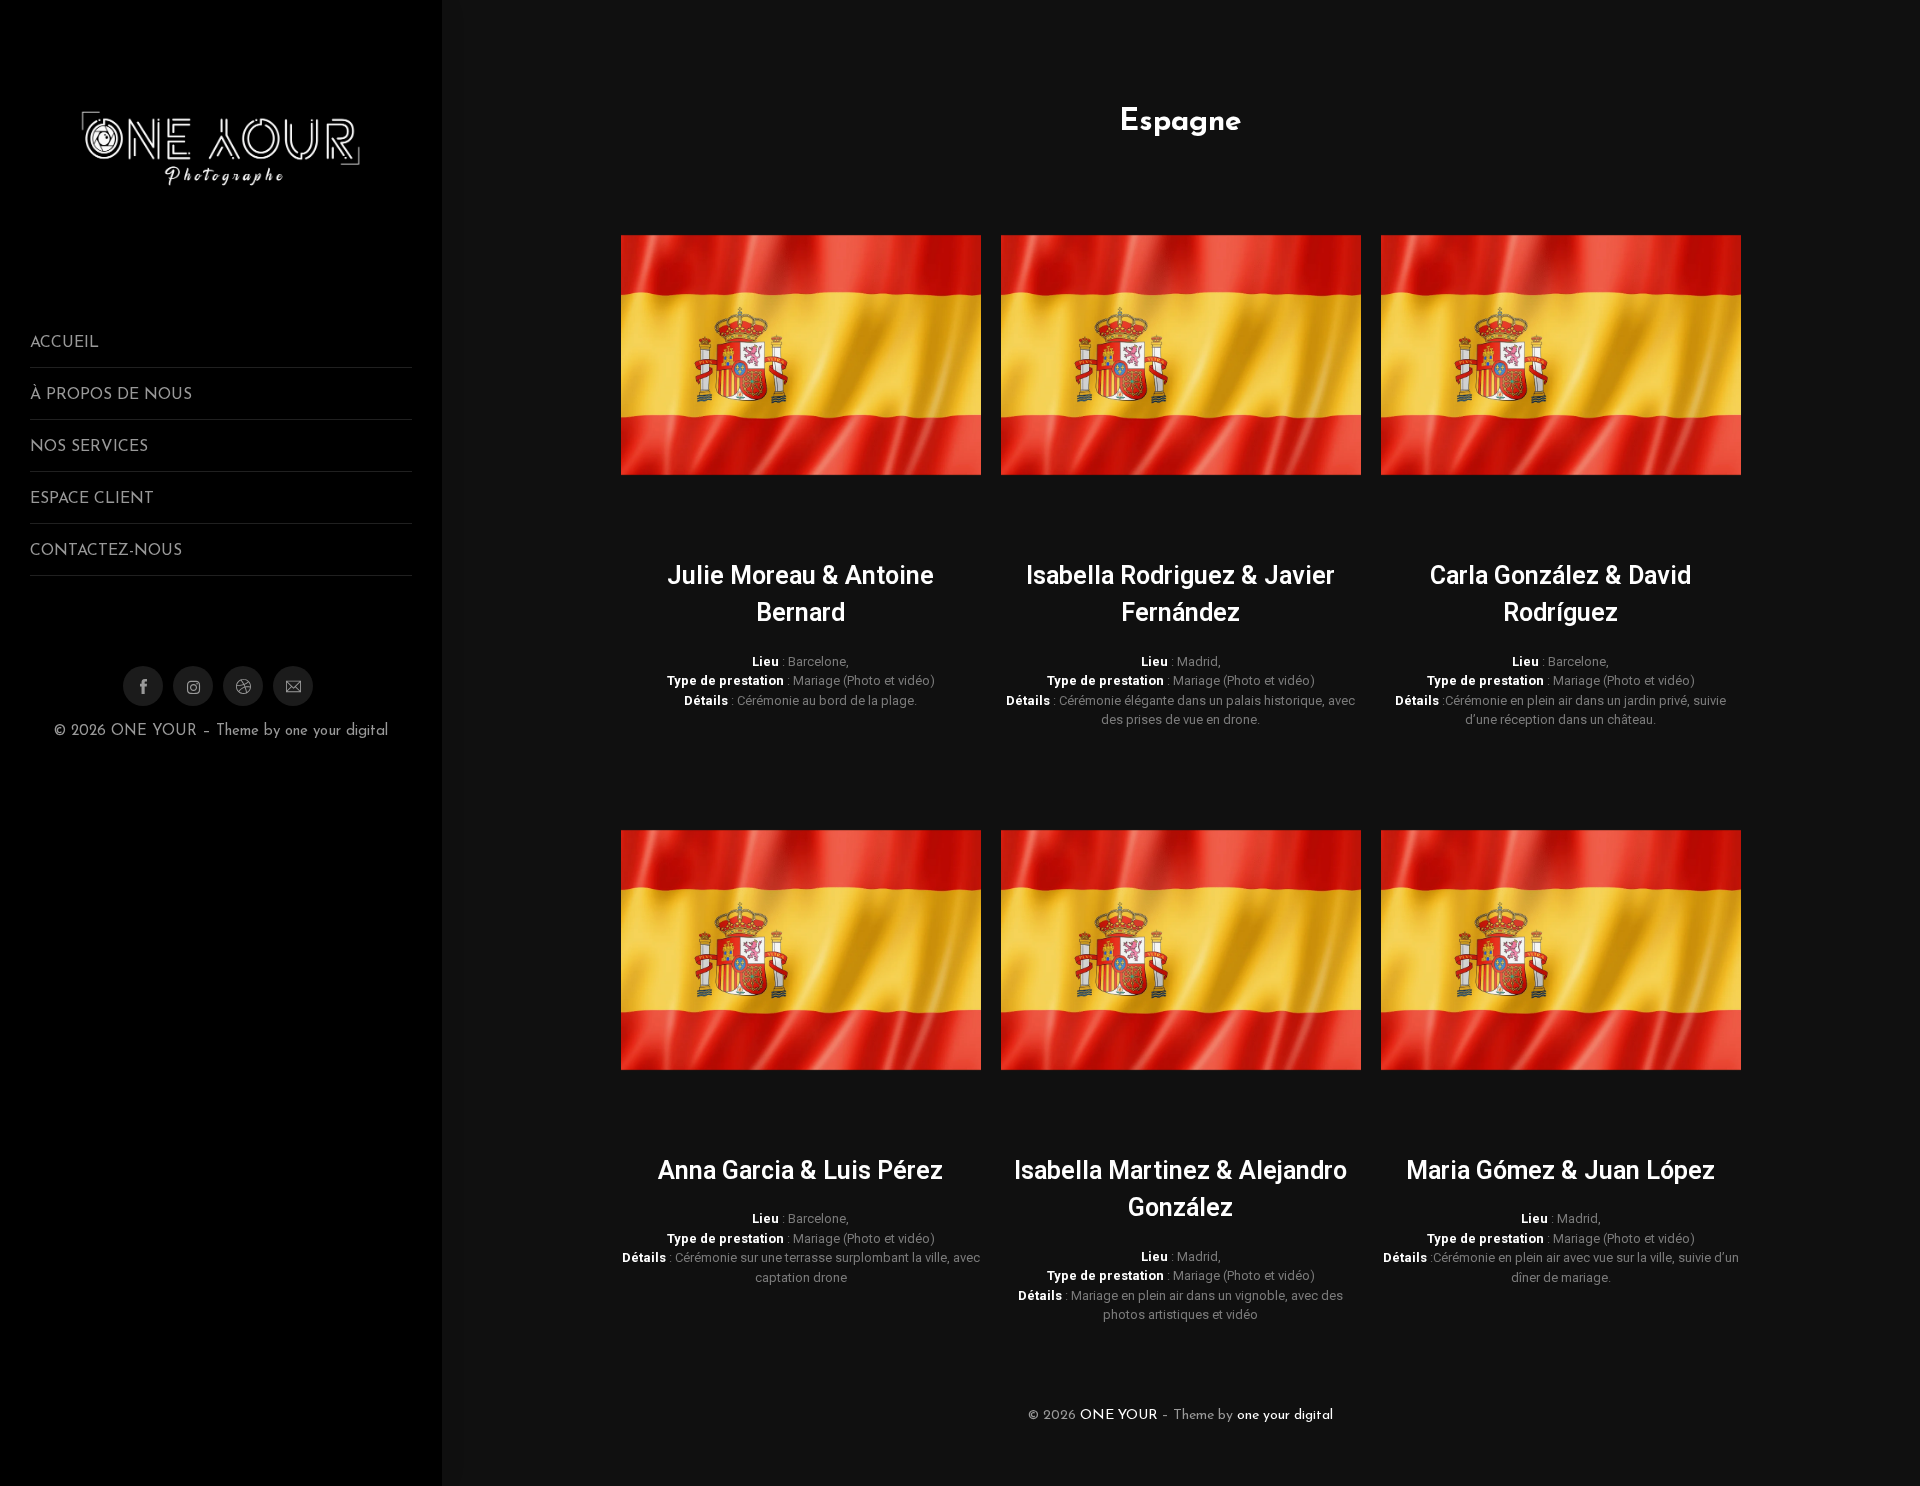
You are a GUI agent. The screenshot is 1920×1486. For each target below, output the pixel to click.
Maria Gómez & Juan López (1560, 1170)
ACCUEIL (64, 343)
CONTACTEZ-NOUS (106, 551)
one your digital (336, 731)
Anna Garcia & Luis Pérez (800, 1170)
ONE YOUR (154, 731)
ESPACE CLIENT (92, 499)
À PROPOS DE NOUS (111, 395)
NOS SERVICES (89, 447)
